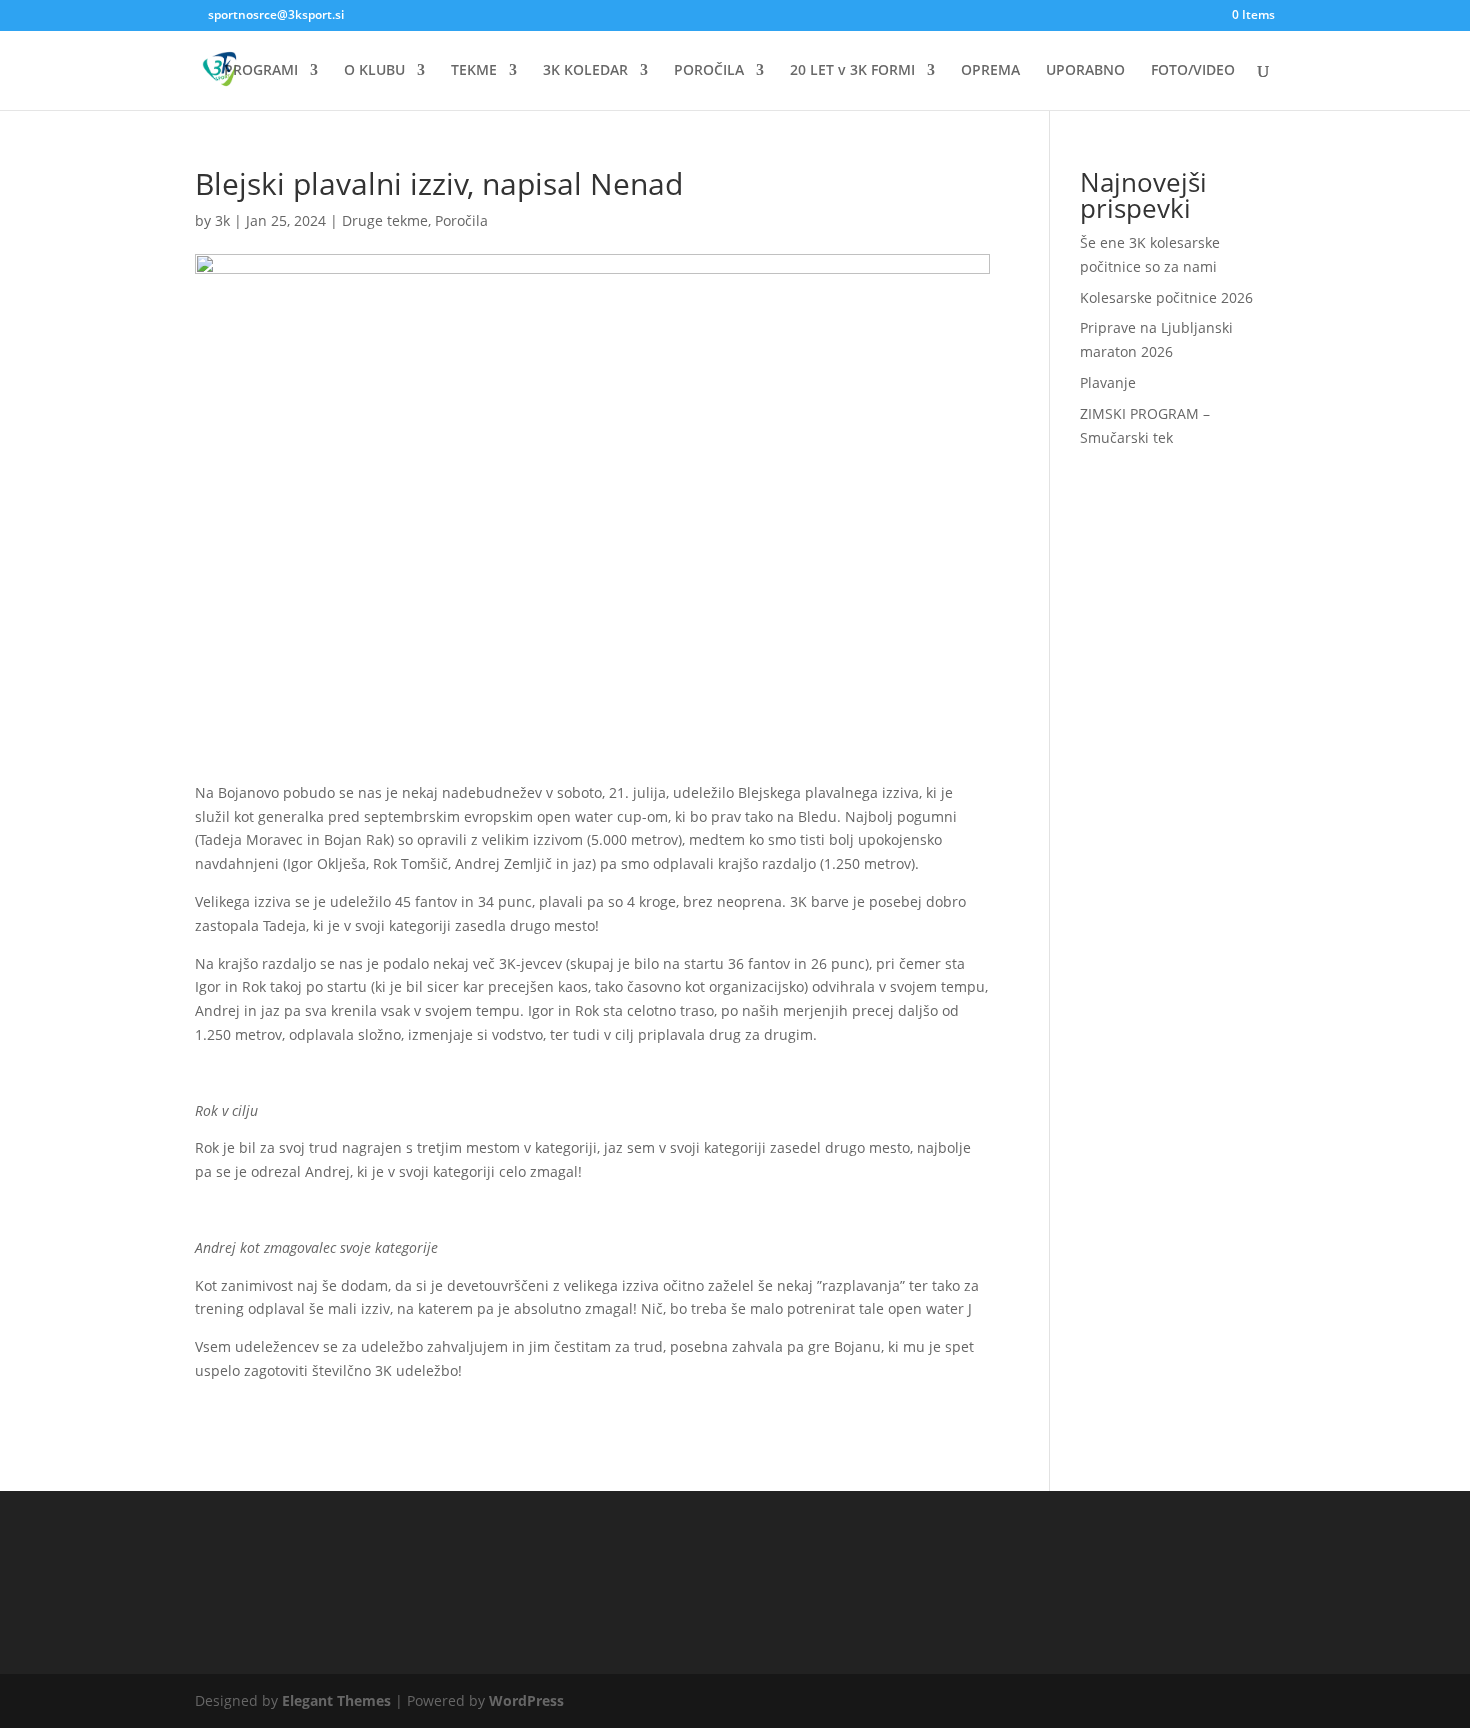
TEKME (474, 71)
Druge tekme (385, 220)
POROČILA (709, 71)
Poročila (461, 220)
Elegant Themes (336, 1700)
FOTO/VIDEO (1193, 71)
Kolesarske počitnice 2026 (1166, 297)
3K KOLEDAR (585, 71)
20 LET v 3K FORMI (852, 71)
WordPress (526, 1700)
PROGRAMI (261, 71)
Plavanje (1108, 382)
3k (222, 220)
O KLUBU (374, 71)
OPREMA (990, 71)
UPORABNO (1085, 71)
